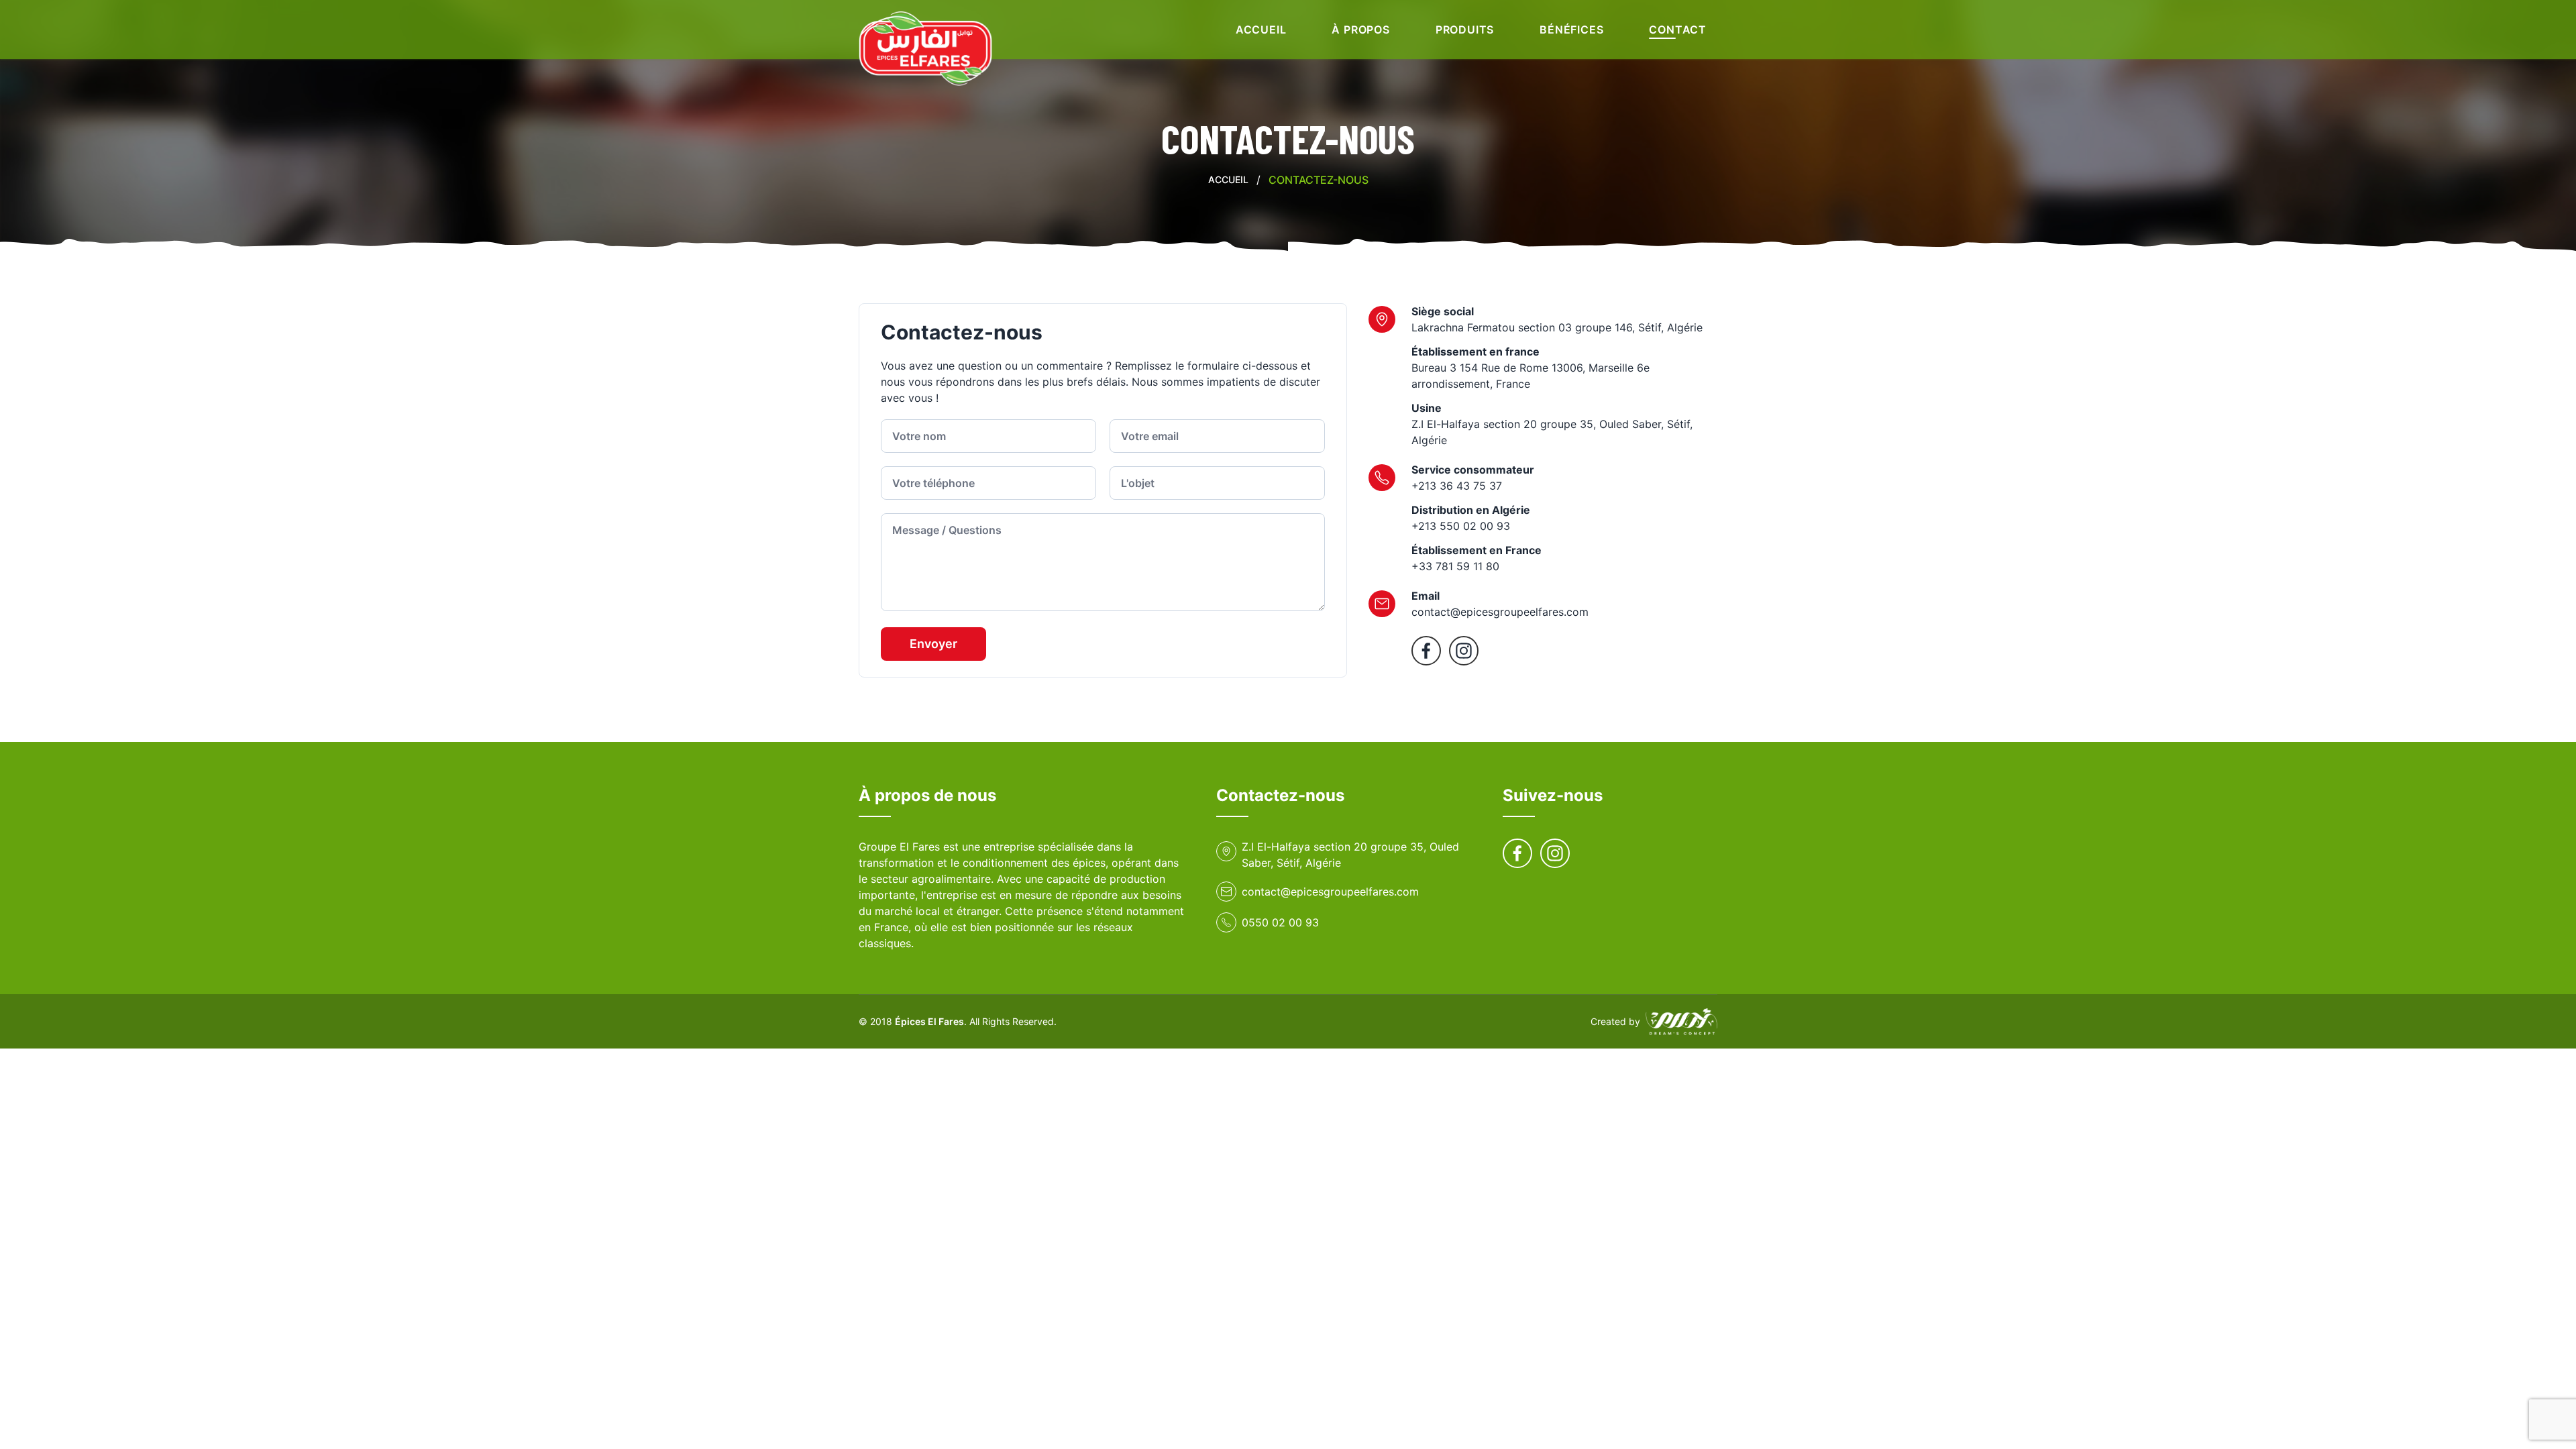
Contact (1678, 30)
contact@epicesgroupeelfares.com (1500, 612)
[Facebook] (1426, 651)
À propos (1360, 30)
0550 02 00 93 (1280, 922)
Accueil (1261, 30)
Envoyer (933, 644)
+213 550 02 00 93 (1461, 526)
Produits (1465, 30)
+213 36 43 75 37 (1457, 486)
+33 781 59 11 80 (1455, 566)
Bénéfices (1571, 30)
